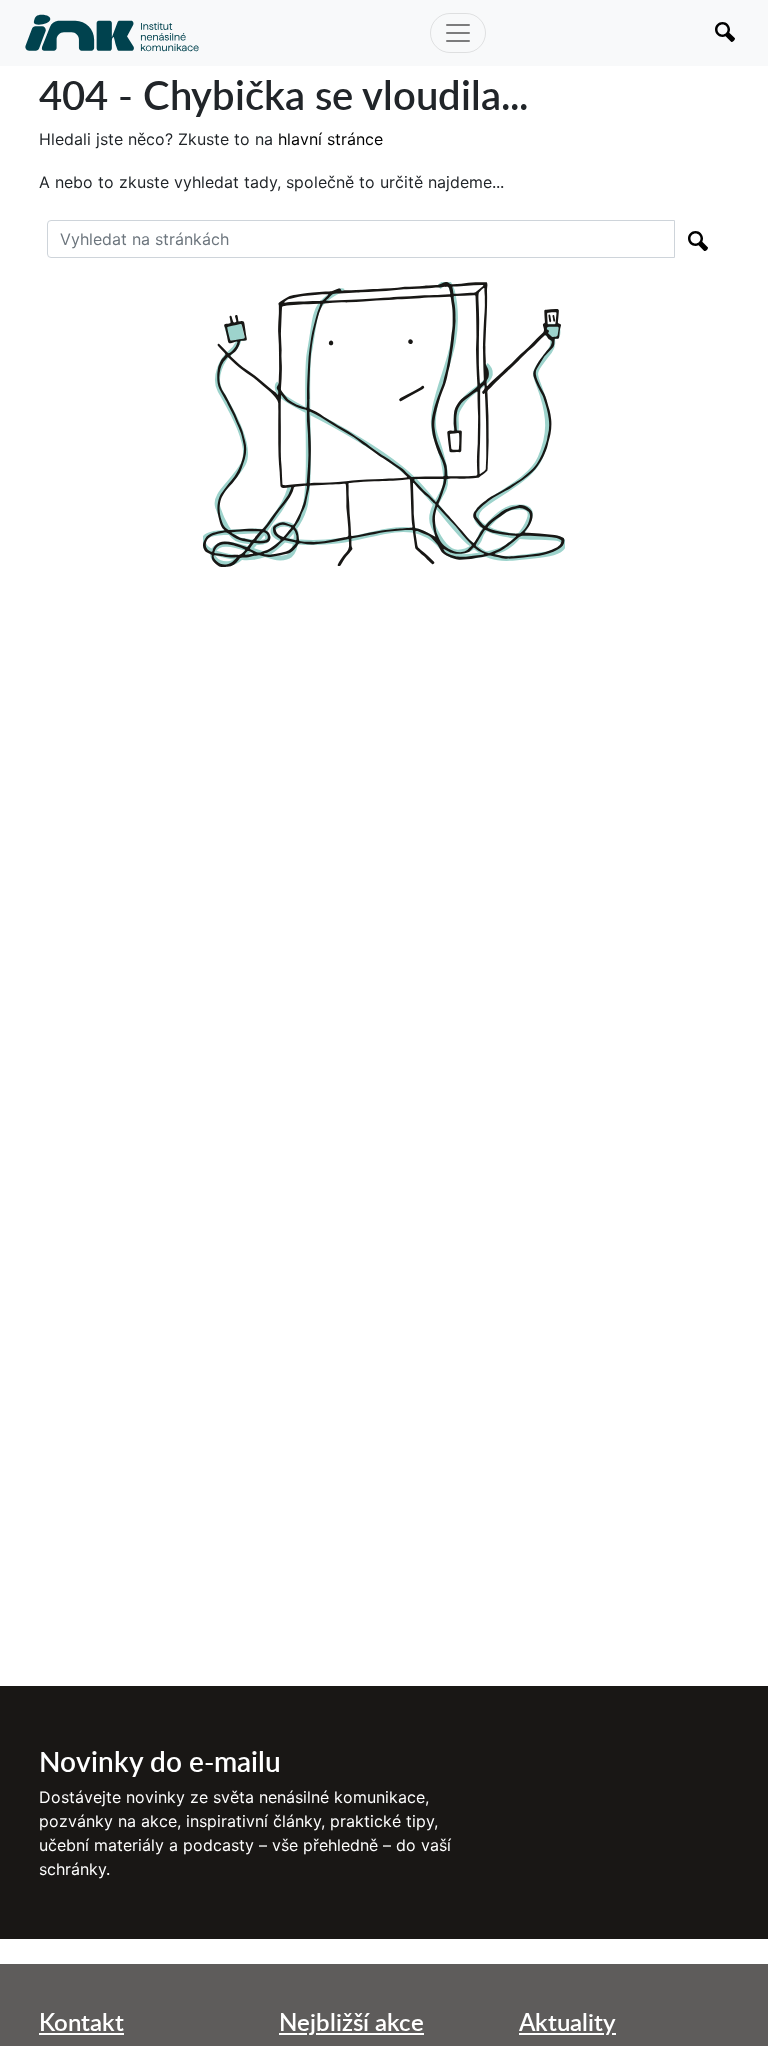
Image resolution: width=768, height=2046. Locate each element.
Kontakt (81, 2021)
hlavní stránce (330, 139)
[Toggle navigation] (458, 33)
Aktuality (567, 2021)
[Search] (698, 239)
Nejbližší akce (351, 2021)
